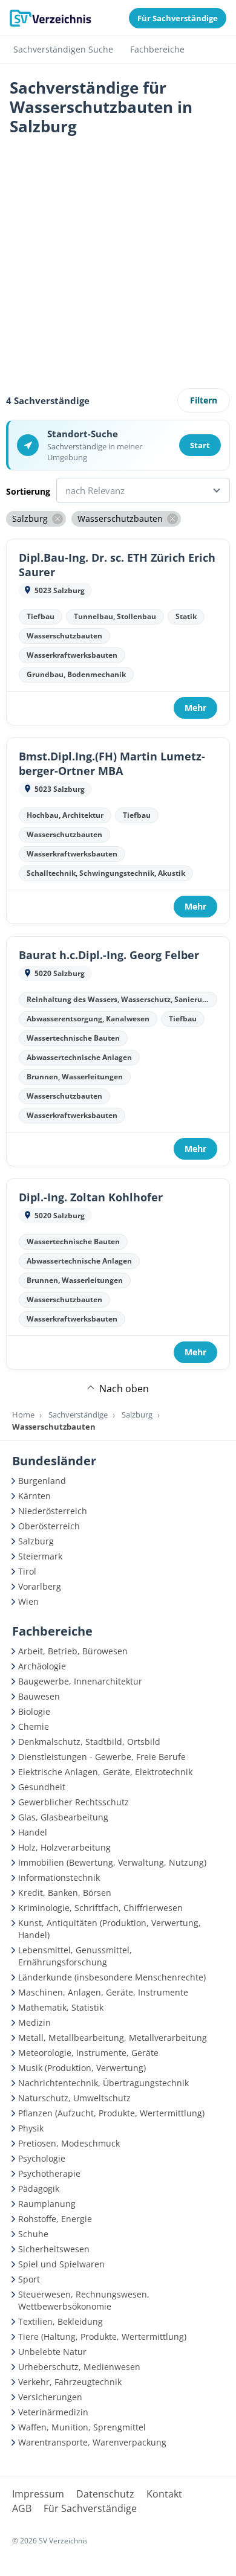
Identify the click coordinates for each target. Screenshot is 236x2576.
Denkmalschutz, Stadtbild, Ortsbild (89, 1742)
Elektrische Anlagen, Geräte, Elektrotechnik (105, 1772)
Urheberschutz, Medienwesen (79, 2367)
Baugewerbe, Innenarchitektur (80, 1681)
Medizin (34, 2022)
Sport (29, 2279)
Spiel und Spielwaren (61, 2264)
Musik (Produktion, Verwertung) (82, 2068)
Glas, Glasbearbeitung (63, 1817)
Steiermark (40, 1556)
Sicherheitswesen (54, 2249)
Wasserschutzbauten (54, 1427)
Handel (33, 1832)
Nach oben (124, 1389)
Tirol (27, 1571)
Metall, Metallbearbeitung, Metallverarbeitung (113, 2038)
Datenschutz (105, 2494)
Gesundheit (42, 1787)
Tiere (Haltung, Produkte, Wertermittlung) (102, 2337)
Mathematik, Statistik (61, 2007)
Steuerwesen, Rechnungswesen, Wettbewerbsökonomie (84, 2300)
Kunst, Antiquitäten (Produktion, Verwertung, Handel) (110, 1929)
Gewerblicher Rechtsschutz (74, 1802)
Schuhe (33, 2234)
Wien (28, 1601)
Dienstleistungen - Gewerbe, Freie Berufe (102, 1757)
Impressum (38, 2494)
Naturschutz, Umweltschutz (74, 2098)
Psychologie (42, 2158)
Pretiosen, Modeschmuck (69, 2143)
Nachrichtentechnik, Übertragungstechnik (103, 2083)
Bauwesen (39, 1696)
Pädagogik (39, 2189)
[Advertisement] (118, 266)
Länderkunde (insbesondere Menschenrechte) (112, 1977)
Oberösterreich (49, 1526)
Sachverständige (78, 1415)
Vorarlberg (40, 1586)
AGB (22, 2508)
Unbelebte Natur (52, 2352)
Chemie (34, 1726)
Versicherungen (50, 2397)
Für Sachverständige (90, 2508)
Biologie (34, 1711)
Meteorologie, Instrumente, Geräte (88, 2053)
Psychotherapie (49, 2173)
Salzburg (137, 1415)
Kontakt (164, 2494)
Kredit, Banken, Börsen (65, 1893)
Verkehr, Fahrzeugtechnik (70, 2382)
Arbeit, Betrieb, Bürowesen (73, 1651)
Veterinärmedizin (53, 2412)
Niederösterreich (53, 1511)
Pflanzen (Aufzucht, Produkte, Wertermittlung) (111, 2113)
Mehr (195, 708)
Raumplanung (47, 2204)
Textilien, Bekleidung (61, 2321)
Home (23, 1415)
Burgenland (42, 1481)
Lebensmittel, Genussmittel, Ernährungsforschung (75, 1956)
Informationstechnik (59, 1877)
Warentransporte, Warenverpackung (92, 2442)
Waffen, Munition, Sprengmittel (82, 2427)
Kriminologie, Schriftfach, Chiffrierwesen (100, 1908)
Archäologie (42, 1666)
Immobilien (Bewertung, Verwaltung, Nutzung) (112, 1862)
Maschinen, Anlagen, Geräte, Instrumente (103, 1992)
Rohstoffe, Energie (55, 2219)
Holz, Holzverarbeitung (64, 1847)
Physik (31, 2128)
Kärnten (34, 1496)
